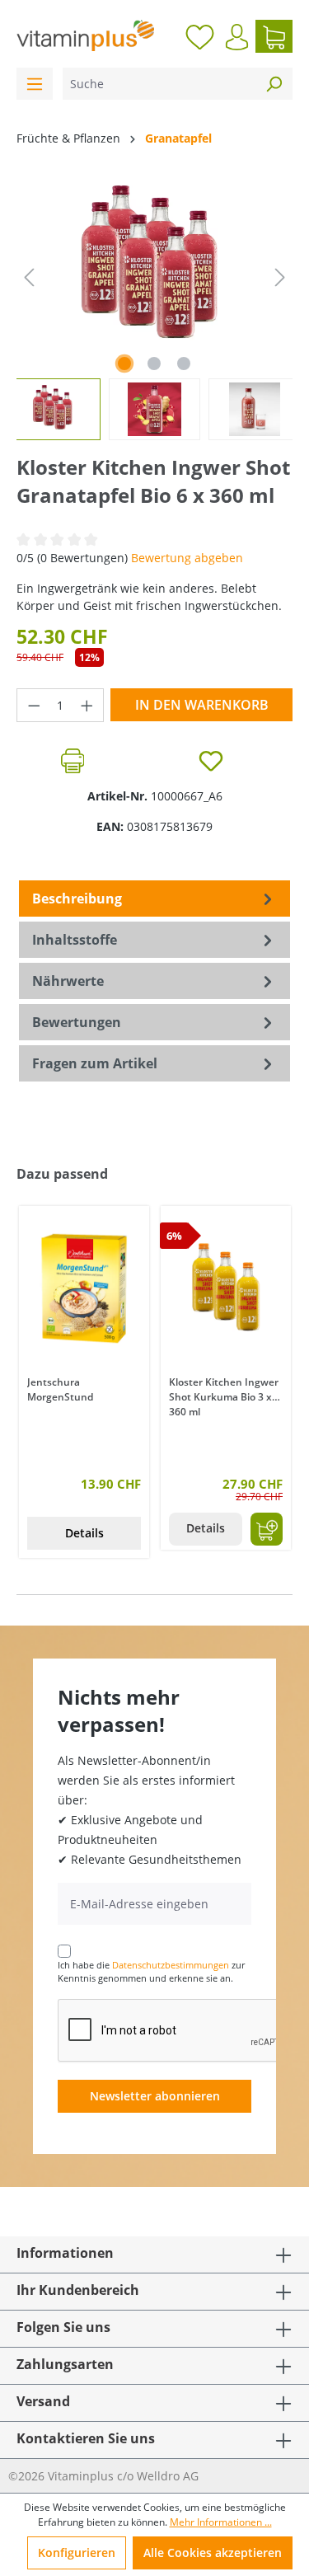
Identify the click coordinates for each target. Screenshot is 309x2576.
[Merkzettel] (200, 36)
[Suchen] (274, 84)
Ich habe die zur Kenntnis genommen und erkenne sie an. (151, 1972)
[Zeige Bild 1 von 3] (124, 364)
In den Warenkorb (202, 705)
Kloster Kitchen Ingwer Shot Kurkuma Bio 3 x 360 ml (224, 1396)
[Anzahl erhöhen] (87, 705)
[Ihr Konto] (237, 37)
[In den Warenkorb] (267, 1529)
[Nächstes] (280, 277)
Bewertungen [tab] (77, 1022)
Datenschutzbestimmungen (171, 1965)
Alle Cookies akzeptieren (213, 2553)
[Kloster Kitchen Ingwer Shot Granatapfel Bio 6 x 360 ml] (154, 269)
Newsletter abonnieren (155, 2096)
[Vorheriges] (29, 277)
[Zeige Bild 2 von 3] (154, 364)
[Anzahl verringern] (34, 705)
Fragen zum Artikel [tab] (95, 1063)
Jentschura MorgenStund (60, 1389)
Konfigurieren (77, 2553)
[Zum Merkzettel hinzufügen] (211, 761)
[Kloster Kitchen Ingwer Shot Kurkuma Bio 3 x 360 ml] (226, 1288)
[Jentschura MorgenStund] (84, 1288)
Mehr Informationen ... (221, 2522)
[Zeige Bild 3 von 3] (184, 364)
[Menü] (35, 84)
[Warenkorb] (274, 36)
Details (84, 1533)
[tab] (154, 899)
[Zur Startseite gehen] (86, 35)
